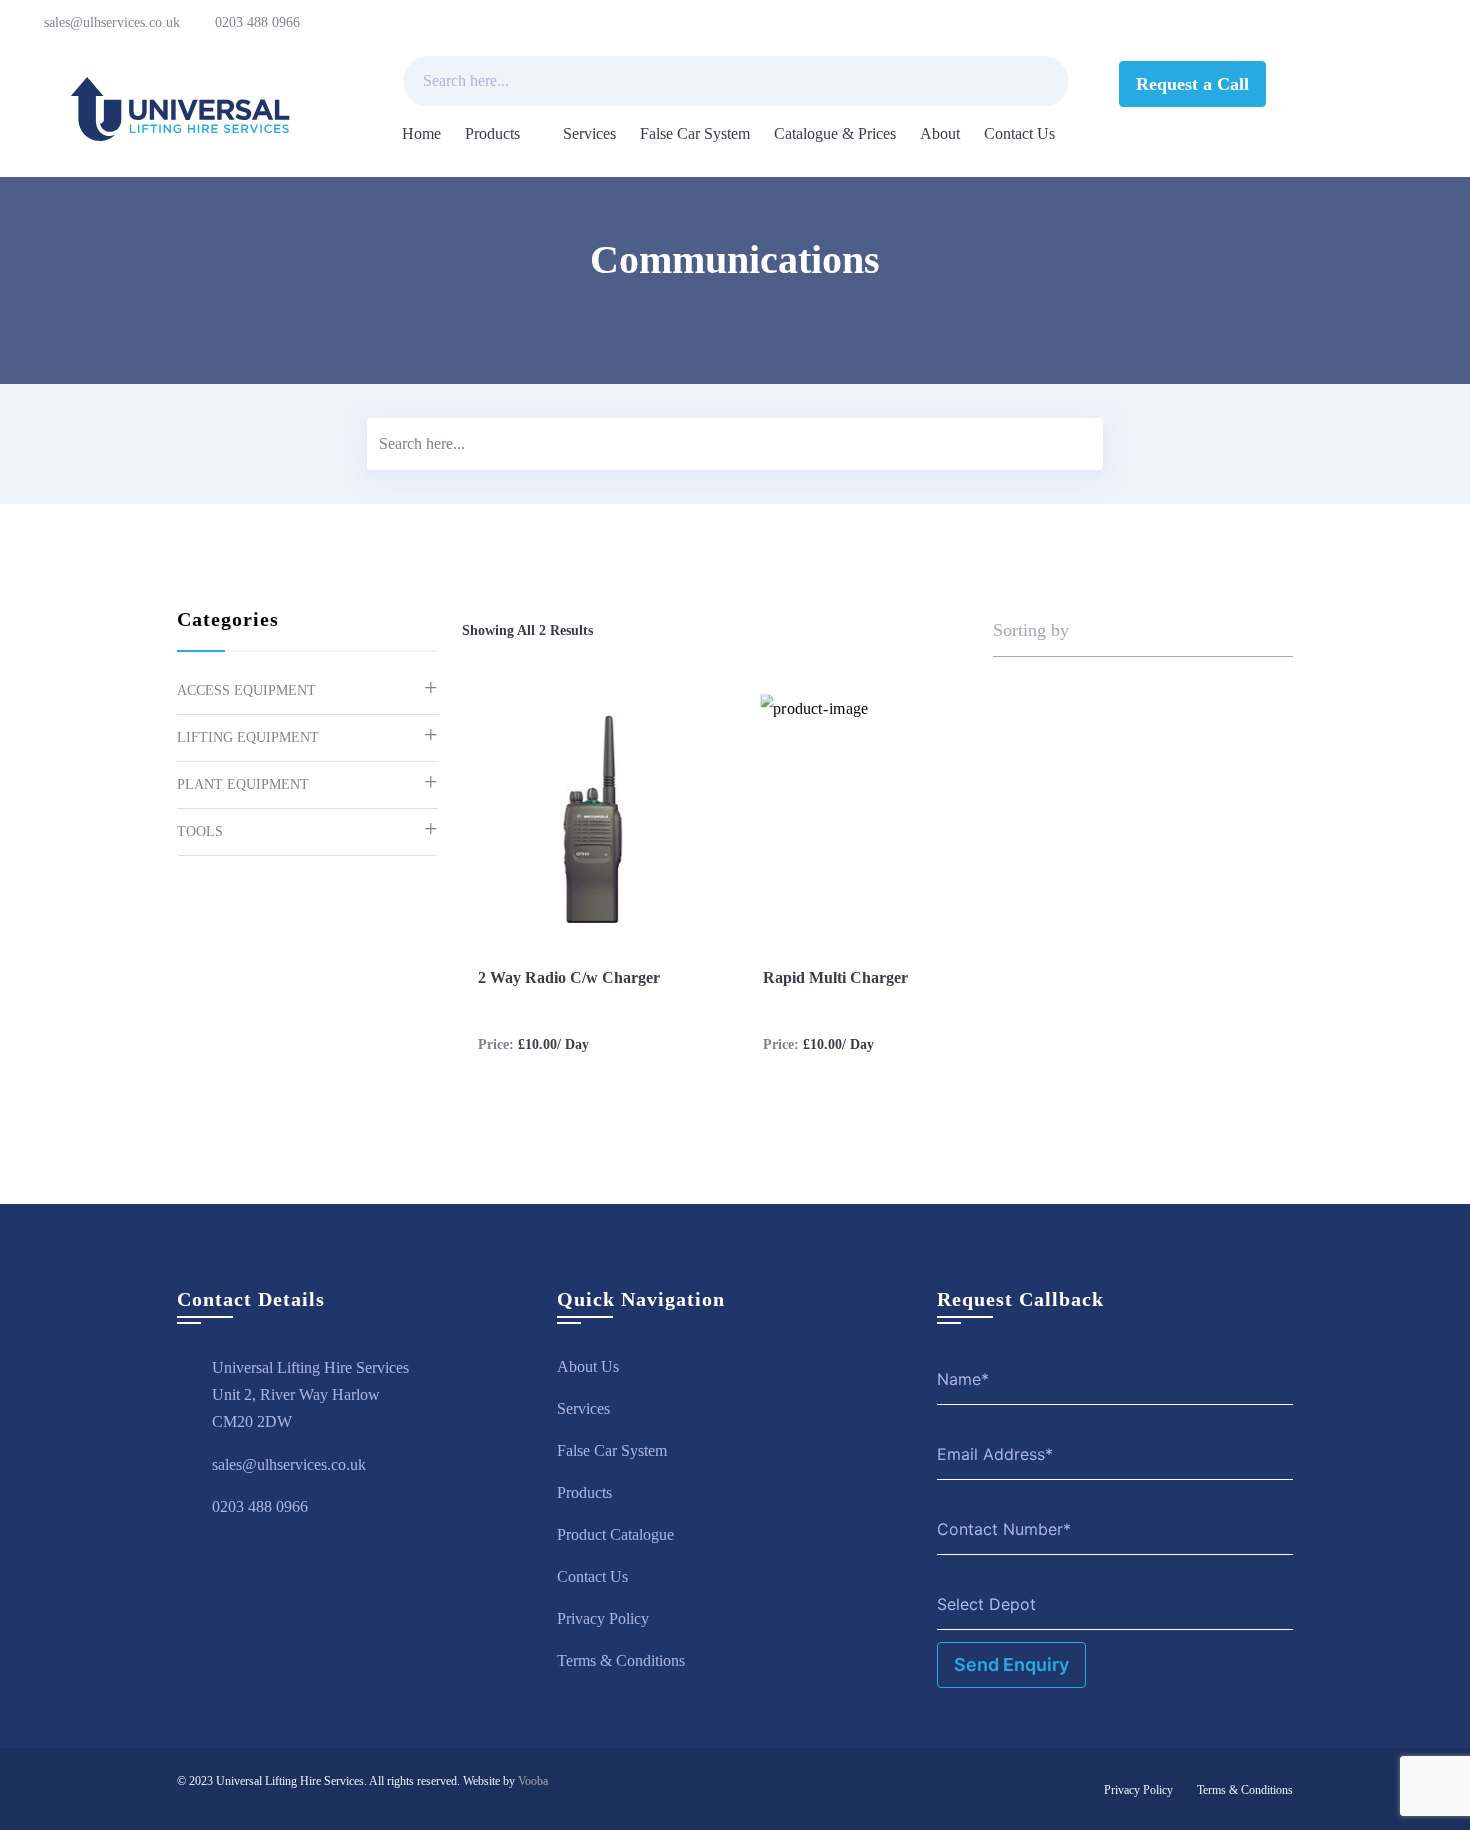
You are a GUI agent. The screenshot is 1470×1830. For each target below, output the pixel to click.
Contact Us (1019, 133)
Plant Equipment (243, 784)
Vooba (533, 1781)
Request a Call (1192, 84)
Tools (200, 831)
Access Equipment (246, 690)
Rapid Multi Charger (835, 977)
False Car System (695, 133)
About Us (588, 1366)
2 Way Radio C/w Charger (569, 977)
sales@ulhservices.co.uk (112, 22)
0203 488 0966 (257, 22)
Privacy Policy (603, 1618)
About (940, 133)
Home (421, 133)
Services (589, 133)
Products (492, 133)
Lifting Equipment (248, 737)
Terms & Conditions (621, 1660)
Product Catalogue (615, 1534)
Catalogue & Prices (835, 133)
